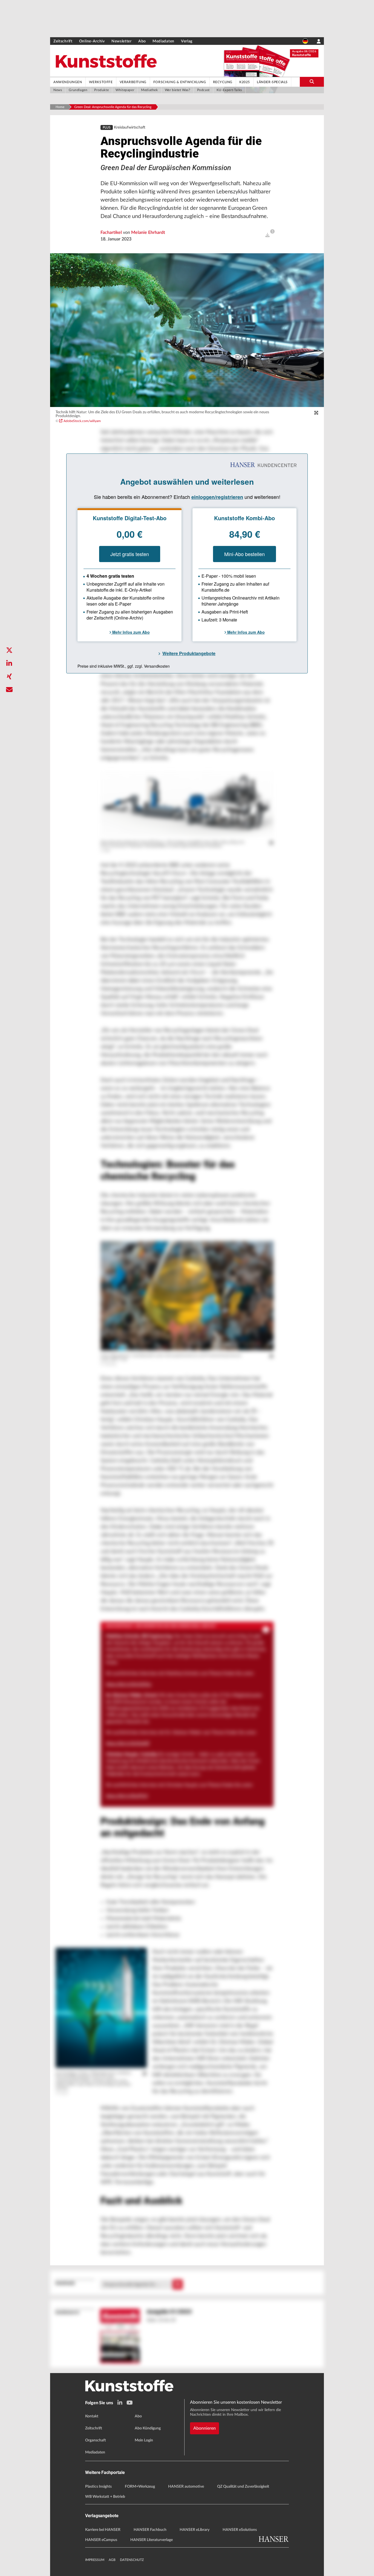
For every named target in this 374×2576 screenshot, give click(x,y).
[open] (267, 235)
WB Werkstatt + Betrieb (105, 2497)
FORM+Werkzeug (140, 2487)
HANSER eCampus (101, 2540)
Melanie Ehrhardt (148, 232)
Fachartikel (112, 232)
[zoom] (316, 413)
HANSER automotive (186, 2487)
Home (60, 107)
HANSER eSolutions (240, 2530)
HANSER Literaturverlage (152, 2540)
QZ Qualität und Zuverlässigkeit (243, 2487)
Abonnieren (205, 2428)
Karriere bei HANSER (103, 2530)
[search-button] (312, 82)
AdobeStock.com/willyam (82, 421)
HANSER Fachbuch (150, 2530)
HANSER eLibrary (195, 2530)
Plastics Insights (98, 2487)
